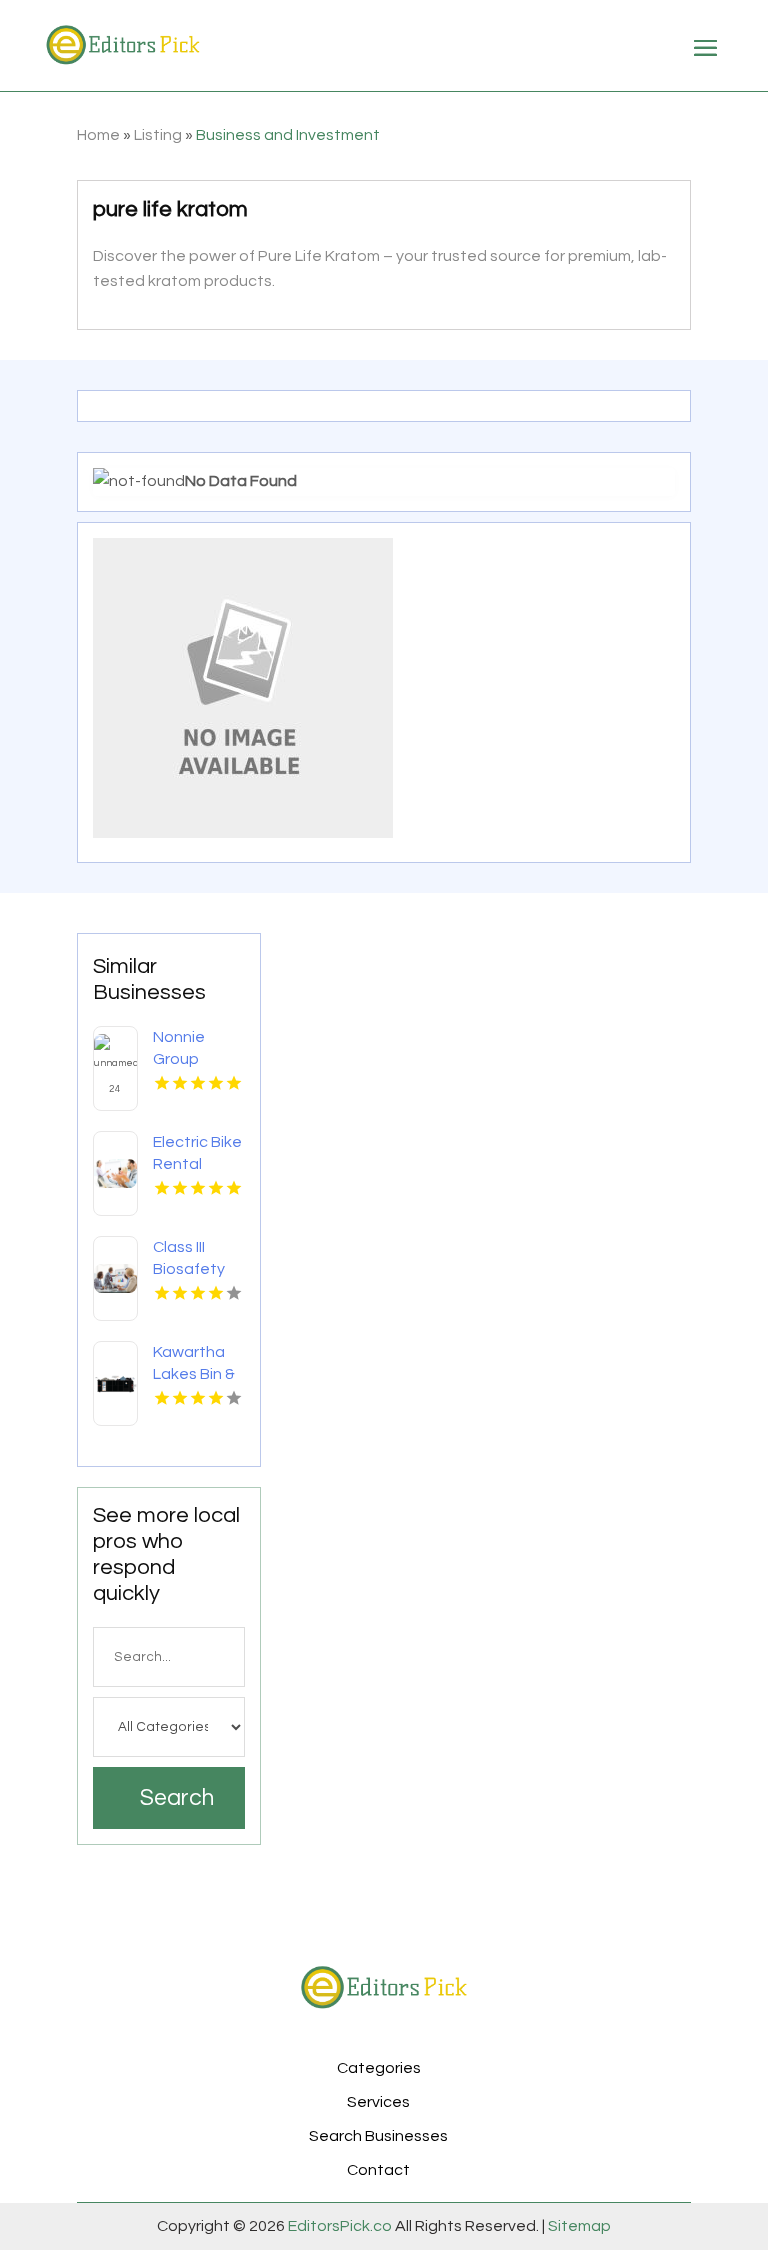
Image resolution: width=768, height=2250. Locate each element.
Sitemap (578, 2226)
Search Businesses (378, 2136)
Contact (378, 2170)
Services (378, 2102)
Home (98, 135)
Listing (158, 135)
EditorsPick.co (340, 2226)
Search (177, 1798)
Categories (379, 2068)
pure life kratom (170, 209)
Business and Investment (288, 135)
